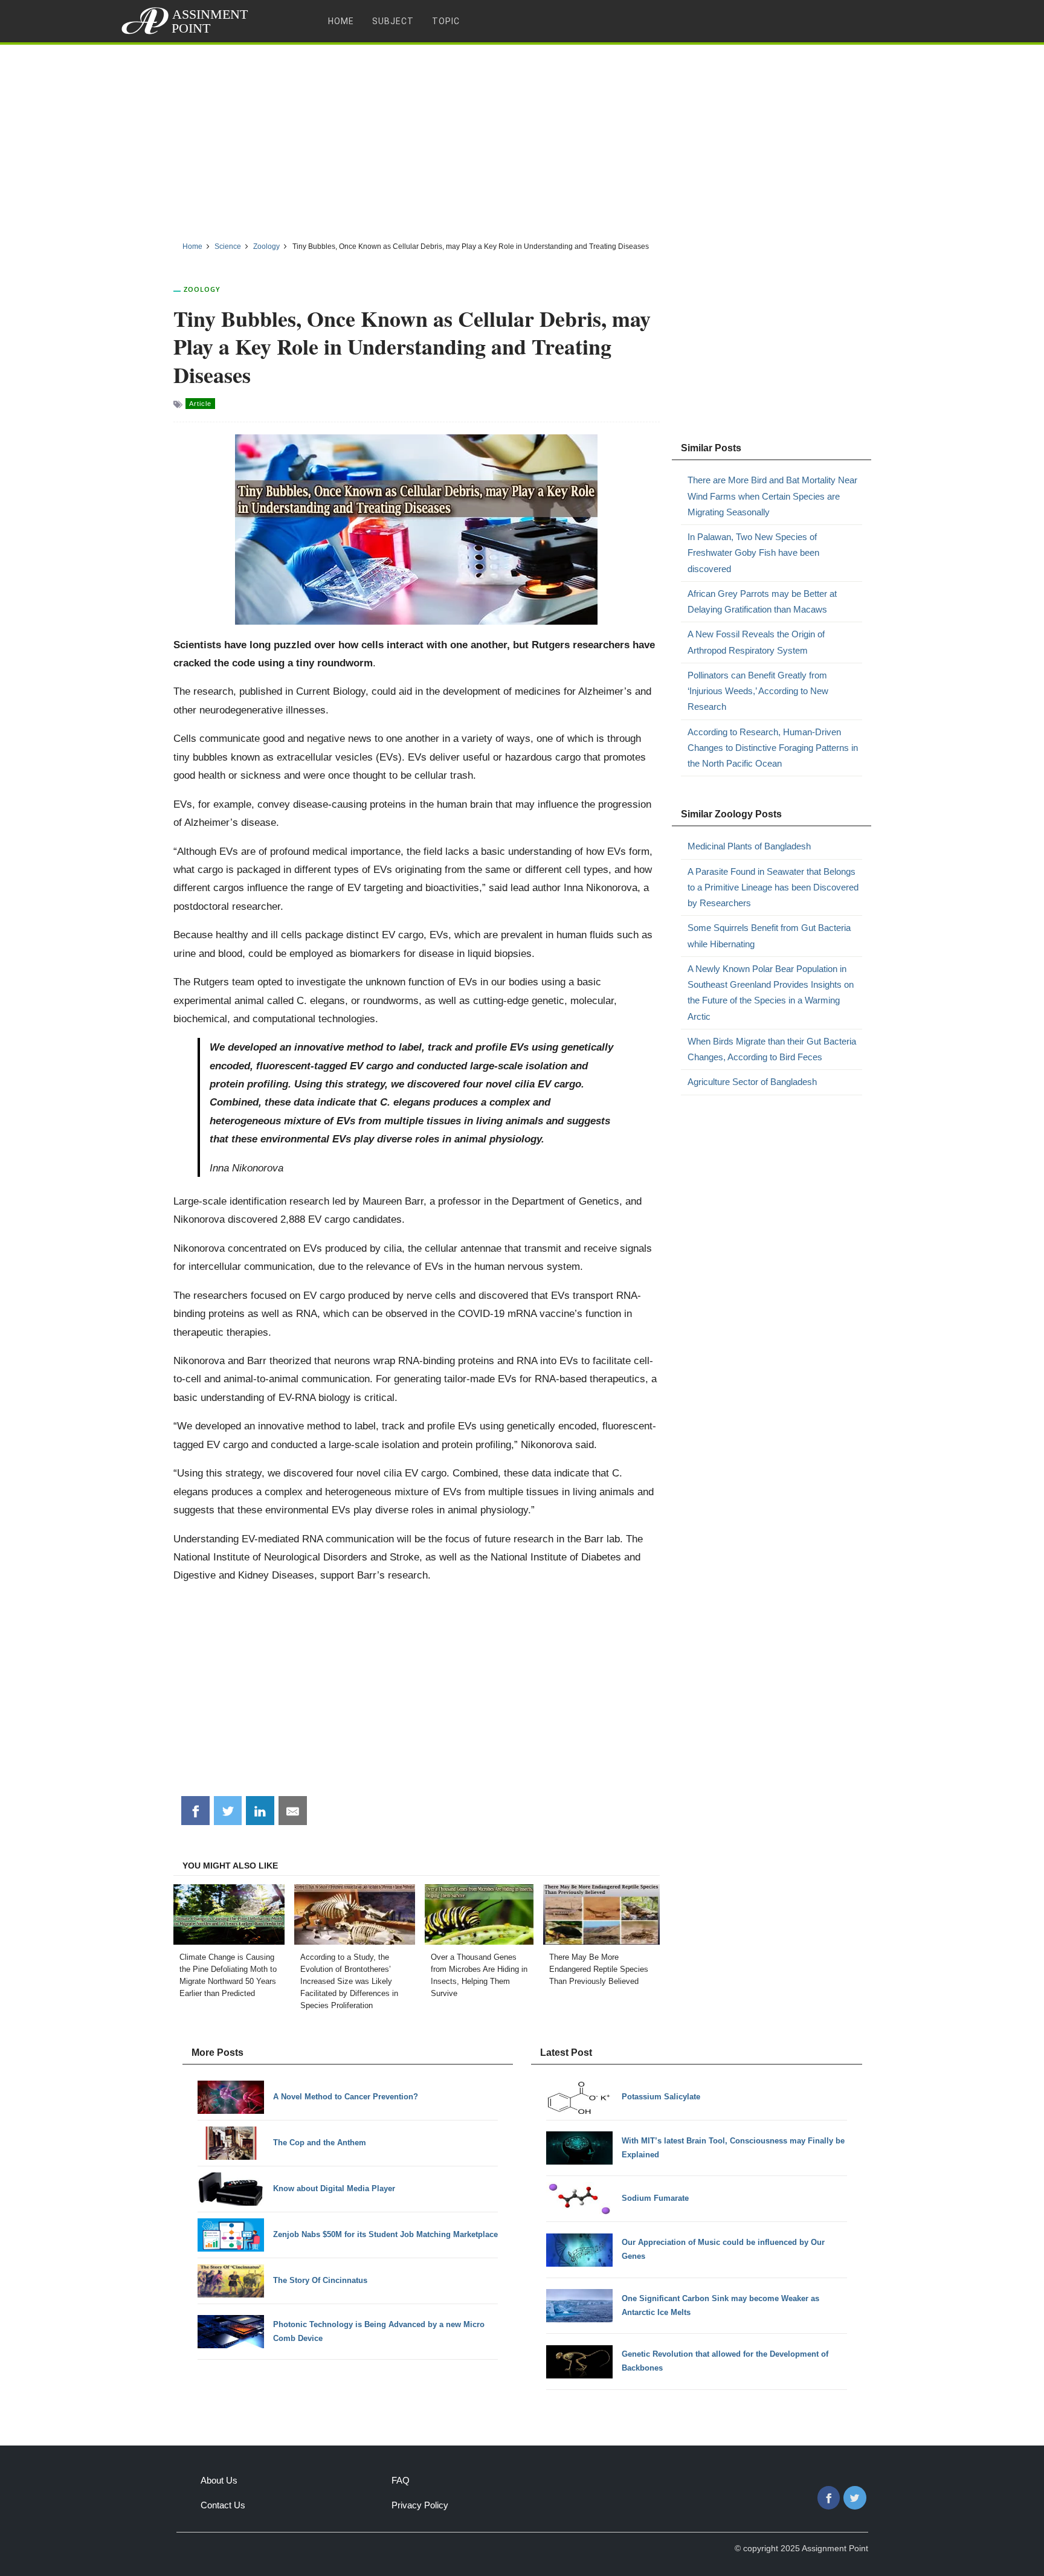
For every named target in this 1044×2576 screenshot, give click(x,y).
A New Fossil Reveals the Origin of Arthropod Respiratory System (756, 642)
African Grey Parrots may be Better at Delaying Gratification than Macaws (762, 601)
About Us (219, 2480)
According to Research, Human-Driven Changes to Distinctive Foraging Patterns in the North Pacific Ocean (773, 748)
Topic (446, 21)
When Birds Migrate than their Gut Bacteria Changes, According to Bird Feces (772, 1049)
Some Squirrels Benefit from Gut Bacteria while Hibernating (769, 935)
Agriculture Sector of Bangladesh (752, 1082)
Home (341, 21)
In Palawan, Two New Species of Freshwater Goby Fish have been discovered (753, 553)
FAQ (401, 2480)
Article (200, 404)
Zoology (202, 289)
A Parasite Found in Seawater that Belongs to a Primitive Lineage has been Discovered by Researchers (773, 887)
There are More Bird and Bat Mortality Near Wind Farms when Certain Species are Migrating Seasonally (772, 496)
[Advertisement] (522, 138)
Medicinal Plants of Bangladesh (749, 846)
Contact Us (223, 2505)
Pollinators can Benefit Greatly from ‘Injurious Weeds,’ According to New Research (758, 691)
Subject (393, 21)
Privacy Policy (420, 2505)
